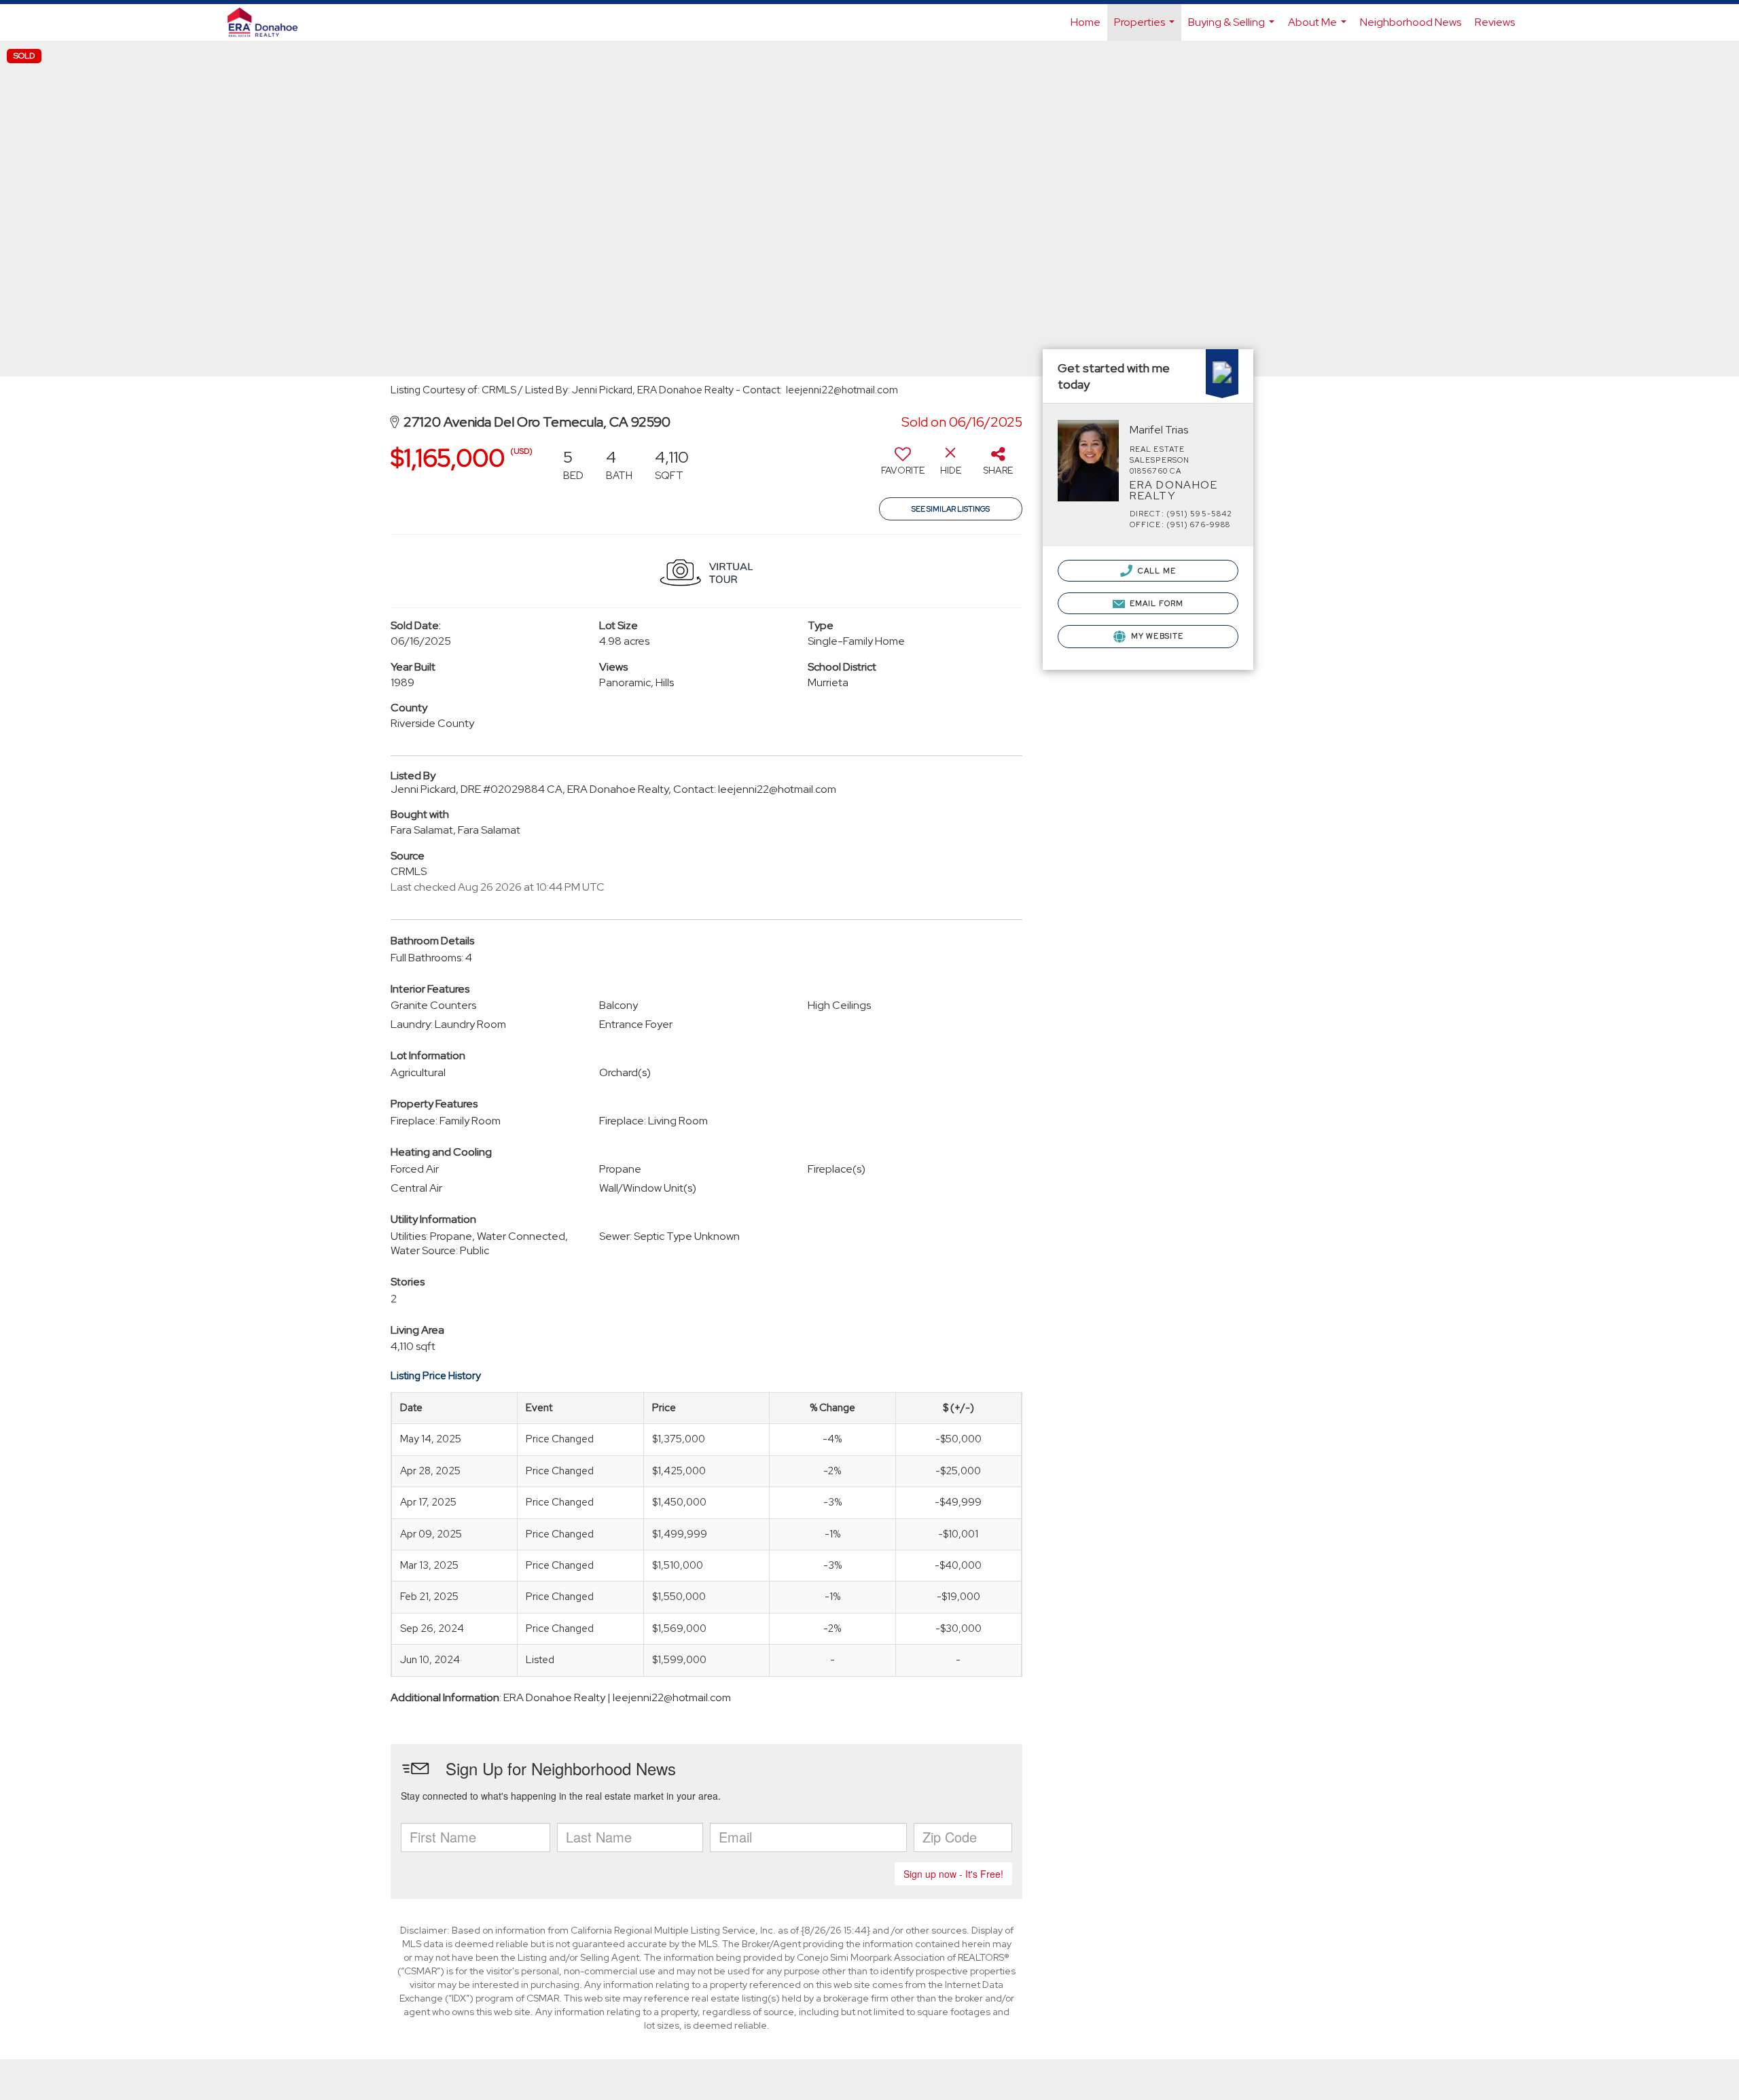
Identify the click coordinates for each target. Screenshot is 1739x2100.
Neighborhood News (1411, 22)
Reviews (1495, 22)
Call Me (1156, 571)
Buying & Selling (1233, 28)
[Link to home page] (269, 22)
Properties (1146, 28)
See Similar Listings (951, 509)
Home (1086, 22)
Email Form (1155, 603)
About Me (1319, 28)
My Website (1156, 636)
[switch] (903, 466)
